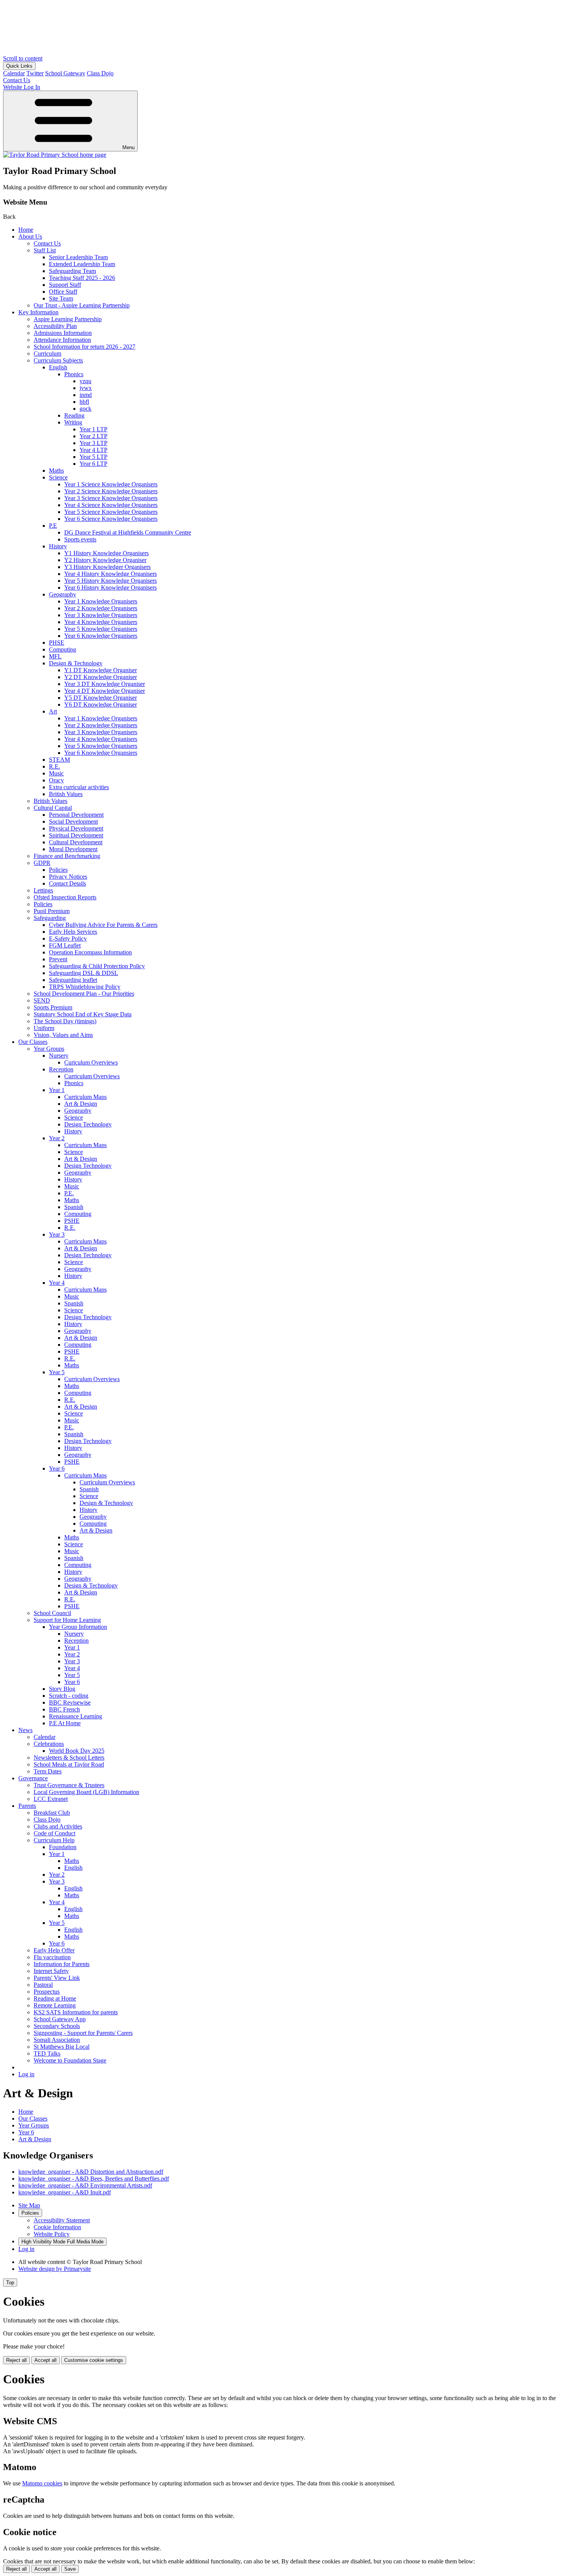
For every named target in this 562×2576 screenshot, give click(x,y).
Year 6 (57, 1468)
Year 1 (57, 1090)
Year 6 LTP (93, 464)
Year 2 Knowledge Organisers (101, 608)
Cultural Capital (53, 808)
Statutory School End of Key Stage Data (83, 1014)
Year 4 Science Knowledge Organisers (111, 505)
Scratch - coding (69, 1696)
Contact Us (47, 243)
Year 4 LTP (93, 450)
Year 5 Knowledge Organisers (101, 629)
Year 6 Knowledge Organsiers (101, 753)
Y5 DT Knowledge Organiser (101, 698)
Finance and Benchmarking (67, 856)
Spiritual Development (76, 835)
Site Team (61, 298)
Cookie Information (57, 2227)
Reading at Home (55, 1998)
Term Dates (48, 1771)
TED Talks (47, 2053)
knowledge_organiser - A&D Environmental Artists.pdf (85, 2185)
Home (26, 230)
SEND (42, 1000)
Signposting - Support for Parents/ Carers (83, 2033)
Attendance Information (62, 340)
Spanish (74, 1207)
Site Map (29, 2205)
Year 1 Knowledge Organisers (101, 601)
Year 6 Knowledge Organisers (101, 636)
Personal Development (76, 815)
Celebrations (49, 1744)
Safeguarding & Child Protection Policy (97, 966)
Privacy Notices (68, 877)
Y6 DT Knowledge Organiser (101, 705)
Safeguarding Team (72, 271)
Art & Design (81, 1104)
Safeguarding (50, 918)
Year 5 (57, 1372)
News (25, 1730)
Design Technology (88, 1124)
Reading (74, 415)
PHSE (57, 643)
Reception (61, 1069)
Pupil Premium (52, 911)
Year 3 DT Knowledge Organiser (105, 684)
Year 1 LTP (93, 429)
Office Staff (63, 292)
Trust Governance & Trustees (69, 1785)
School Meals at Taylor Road (69, 1764)
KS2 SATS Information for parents (76, 2012)
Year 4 (57, 1283)
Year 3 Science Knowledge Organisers (111, 498)
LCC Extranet (51, 1799)
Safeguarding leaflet (73, 980)
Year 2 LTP (93, 436)
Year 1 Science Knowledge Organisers (111, 484)
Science (58, 477)
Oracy (56, 780)
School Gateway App (60, 2019)
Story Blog (62, 1689)
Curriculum (47, 353)
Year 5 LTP (93, 457)
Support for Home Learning (67, 1620)
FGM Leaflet (65, 945)
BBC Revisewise (70, 1702)
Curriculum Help (54, 1840)
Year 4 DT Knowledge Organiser (105, 691)
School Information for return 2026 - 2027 (84, 347)
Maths (56, 471)
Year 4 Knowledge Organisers (101, 622)
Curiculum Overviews (91, 1062)
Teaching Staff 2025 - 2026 (82, 278)
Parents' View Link (57, 1978)
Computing (63, 649)
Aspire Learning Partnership (68, 319)
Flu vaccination (52, 1957)
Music (56, 773)
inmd (86, 395)
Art (53, 711)
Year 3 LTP (93, 443)
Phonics (74, 374)
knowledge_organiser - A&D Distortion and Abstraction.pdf (91, 2172)
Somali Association (57, 2040)
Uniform (44, 1028)
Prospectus (47, 1992)
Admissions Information (63, 333)
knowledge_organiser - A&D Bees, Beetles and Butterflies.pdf (94, 2179)
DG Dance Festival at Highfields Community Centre (128, 532)
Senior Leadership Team (78, 257)
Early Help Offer (54, 1950)
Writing (73, 422)
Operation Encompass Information (90, 952)
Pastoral (43, 1985)
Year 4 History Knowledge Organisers (110, 574)
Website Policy (52, 2234)
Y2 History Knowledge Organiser (105, 560)
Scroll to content (23, 58)
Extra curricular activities (79, 787)
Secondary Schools (57, 2026)
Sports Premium (53, 1007)
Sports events (80, 539)
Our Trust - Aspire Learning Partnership (82, 305)
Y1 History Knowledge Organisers (106, 553)
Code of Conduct (54, 1833)
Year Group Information (78, 1627)
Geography (63, 594)
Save (70, 2569)
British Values (66, 794)
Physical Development (76, 828)
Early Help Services (73, 932)
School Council (52, 1613)
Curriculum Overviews (92, 1076)
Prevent (58, 959)
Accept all (45, 2360)
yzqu (85, 381)
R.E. (54, 766)
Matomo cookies (42, 2483)
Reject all (16, 2360)
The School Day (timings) (65, 1021)
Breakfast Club (52, 1813)
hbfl (84, 402)
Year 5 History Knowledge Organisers (110, 581)
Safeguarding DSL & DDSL (84, 973)
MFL (55, 656)
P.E (53, 526)
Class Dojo (100, 73)
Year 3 (57, 1234)
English (58, 367)
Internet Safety (51, 1971)
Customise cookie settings (94, 2360)
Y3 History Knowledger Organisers (107, 567)
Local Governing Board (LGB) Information (86, 1792)
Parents (27, 1806)
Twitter (35, 73)
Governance (33, 1778)
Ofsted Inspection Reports (65, 897)
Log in (26, 2074)
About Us (30, 236)
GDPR (42, 863)
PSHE (72, 1221)
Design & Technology (76, 663)
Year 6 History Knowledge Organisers (110, 588)
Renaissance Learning (76, 1716)
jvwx (86, 388)
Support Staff (65, 285)
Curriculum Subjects (58, 360)
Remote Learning (55, 2005)
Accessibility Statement (62, 2220)
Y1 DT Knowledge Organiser (101, 670)
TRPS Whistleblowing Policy (85, 987)
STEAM (59, 760)
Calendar (14, 73)
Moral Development (73, 849)
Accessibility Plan (55, 326)
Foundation (63, 1847)
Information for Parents (62, 1964)
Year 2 (57, 1138)
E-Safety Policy (68, 939)
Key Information (38, 312)
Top (10, 2283)
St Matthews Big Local (62, 2047)
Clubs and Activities (58, 1826)
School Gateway (65, 73)
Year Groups (49, 1049)
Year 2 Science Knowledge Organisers (111, 491)
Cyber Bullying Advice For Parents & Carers (103, 925)
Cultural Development (76, 842)
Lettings (43, 890)
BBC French (64, 1709)
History (58, 546)
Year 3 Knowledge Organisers (101, 615)
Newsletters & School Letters (69, 1758)
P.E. (69, 1193)
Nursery (59, 1056)
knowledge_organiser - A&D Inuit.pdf (65, 2192)
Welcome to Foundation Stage (70, 2060)
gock (85, 409)
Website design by (55, 2269)
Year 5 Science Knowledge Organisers (111, 512)
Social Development (73, 822)
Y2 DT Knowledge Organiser (101, 677)
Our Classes (33, 1042)
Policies (58, 870)
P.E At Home (65, 1723)
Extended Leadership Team (82, 264)
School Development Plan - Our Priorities (84, 994)
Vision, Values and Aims (63, 1035)
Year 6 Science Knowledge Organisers (111, 519)
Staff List (45, 250)
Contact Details (67, 883)
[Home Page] (55, 155)
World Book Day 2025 (77, 1751)
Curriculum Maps (85, 1097)
